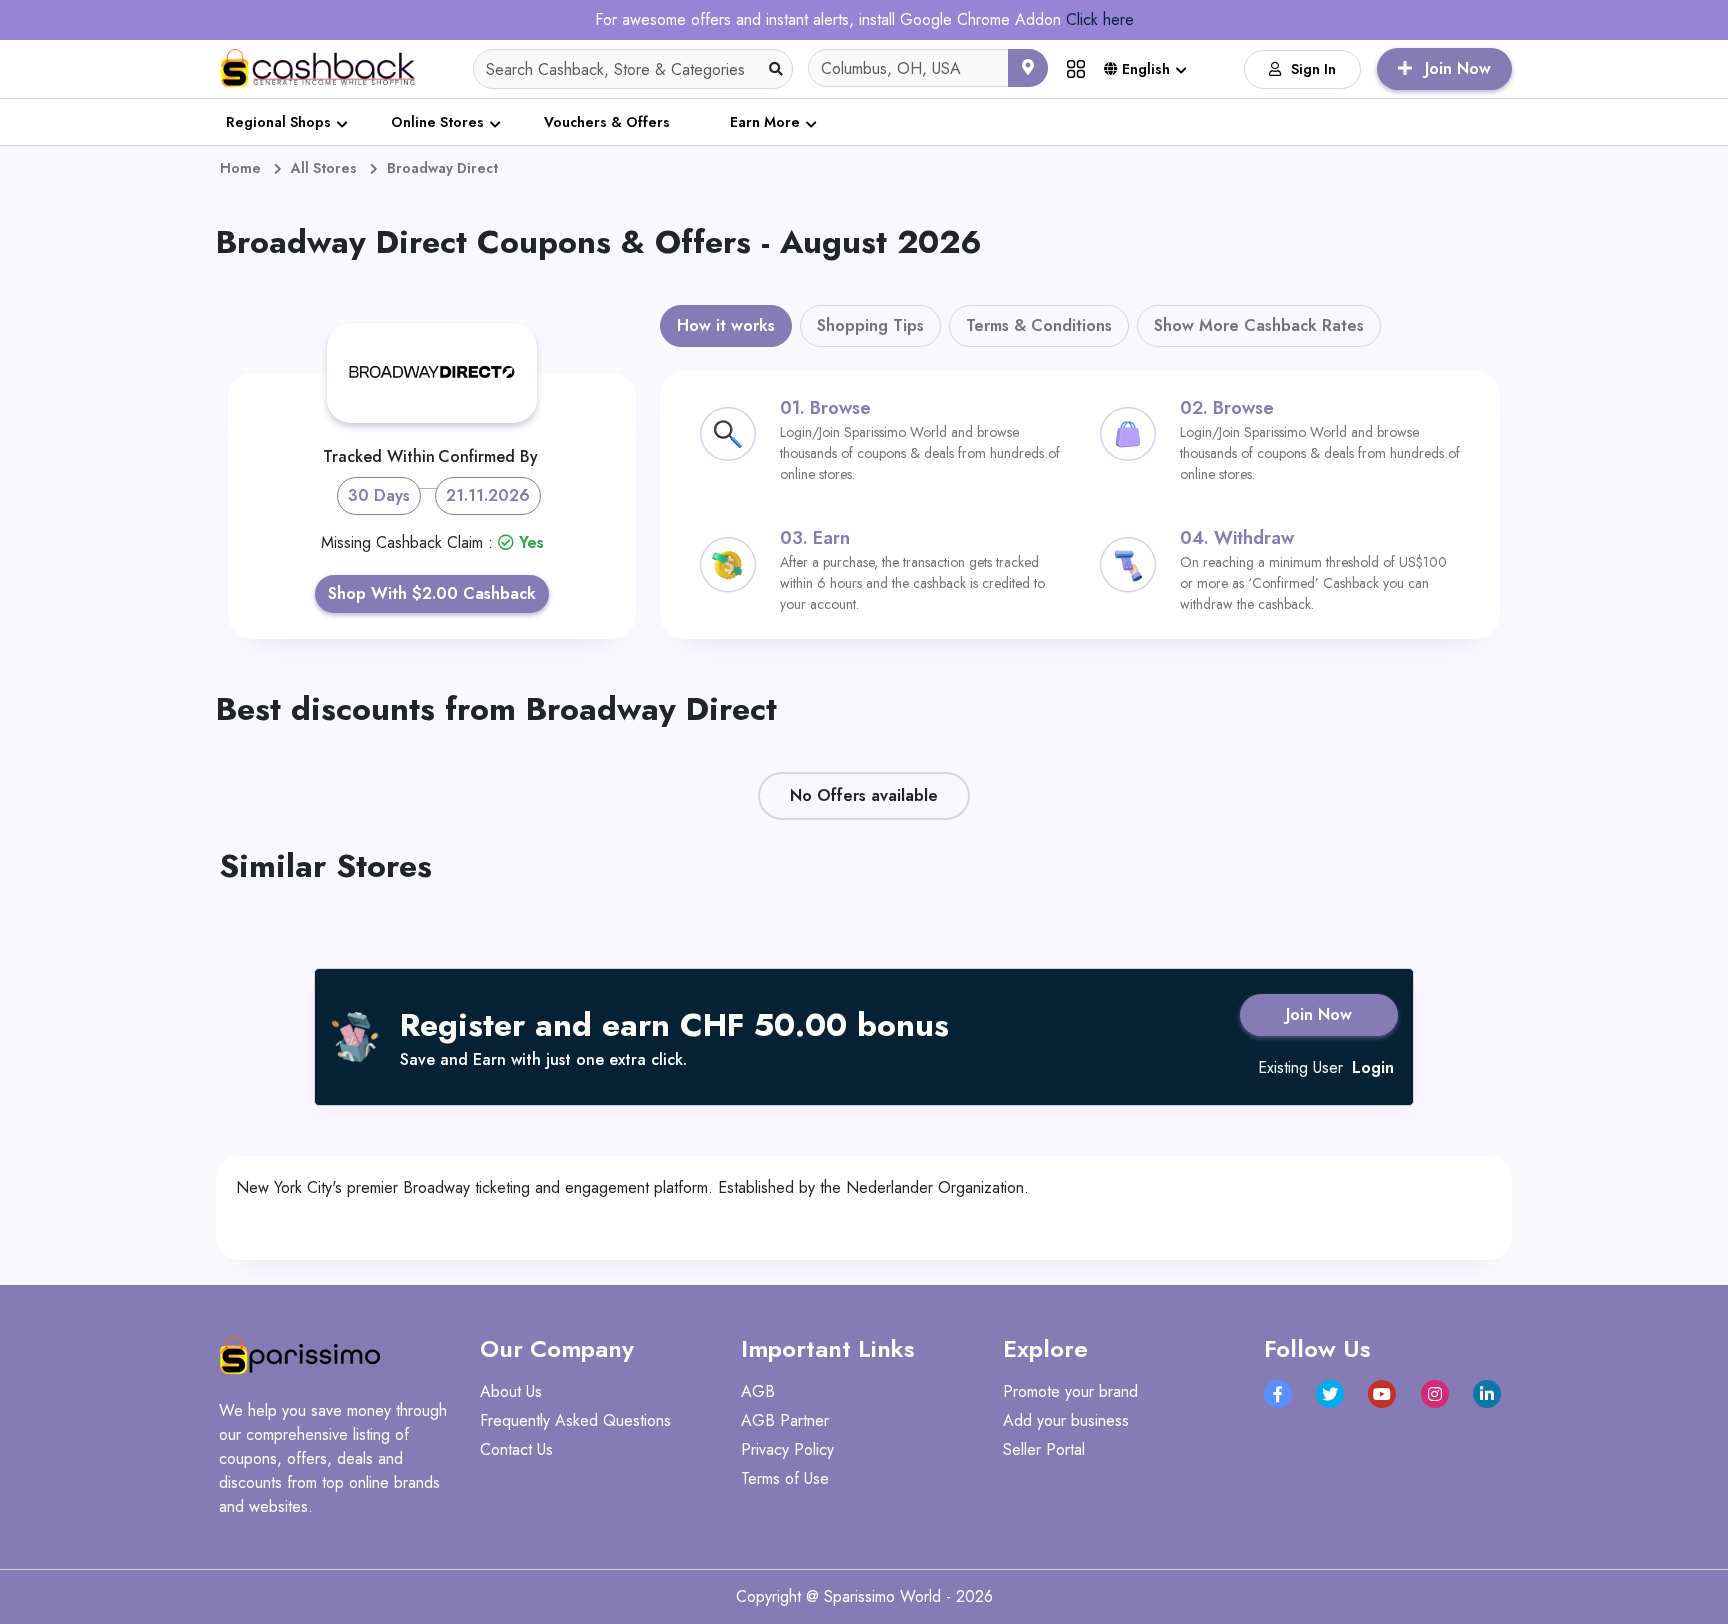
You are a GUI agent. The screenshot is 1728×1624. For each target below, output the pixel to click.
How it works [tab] (726, 325)
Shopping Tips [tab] (870, 325)
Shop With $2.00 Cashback (432, 593)
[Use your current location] (1028, 68)
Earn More (765, 122)
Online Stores (437, 122)
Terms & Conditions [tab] (1039, 325)
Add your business (1066, 1420)
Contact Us (516, 1449)
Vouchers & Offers (607, 122)
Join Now (1319, 1014)
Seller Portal (1044, 1449)
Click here (1100, 19)
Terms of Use (785, 1478)
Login (1373, 1067)
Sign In (1313, 69)
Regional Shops (278, 122)
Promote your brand (1070, 1391)
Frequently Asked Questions (575, 1420)
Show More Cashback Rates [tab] (1259, 325)
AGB (758, 1391)
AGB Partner (785, 1420)
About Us (511, 1391)
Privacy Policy (787, 1449)
